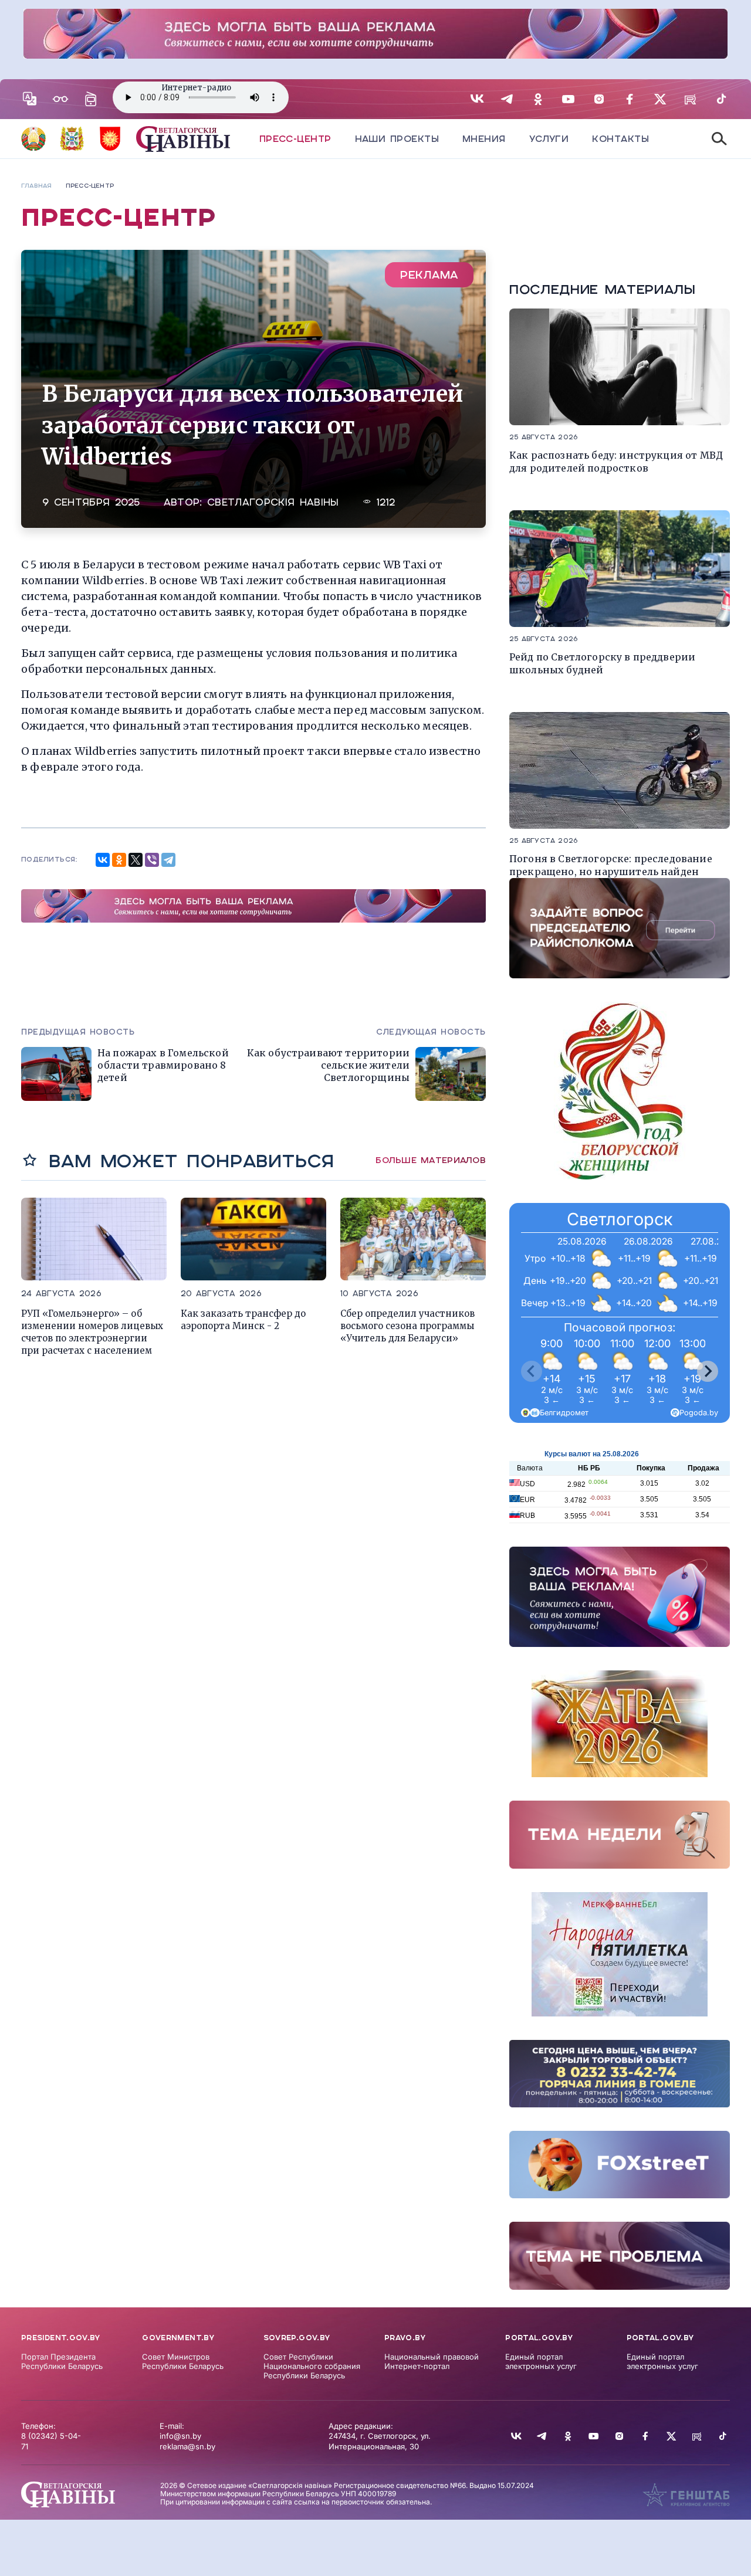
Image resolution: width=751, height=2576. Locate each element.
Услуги (549, 139)
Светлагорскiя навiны (273, 502)
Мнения (484, 139)
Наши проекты (397, 139)
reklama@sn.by (187, 2446)
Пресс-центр (295, 139)
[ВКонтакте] (103, 860)
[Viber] (152, 860)
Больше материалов (431, 1160)
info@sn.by (180, 2436)
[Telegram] (168, 860)
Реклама (429, 275)
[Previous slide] (532, 1371)
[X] (136, 860)
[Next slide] (708, 1371)
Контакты (620, 139)
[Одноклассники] (119, 860)
